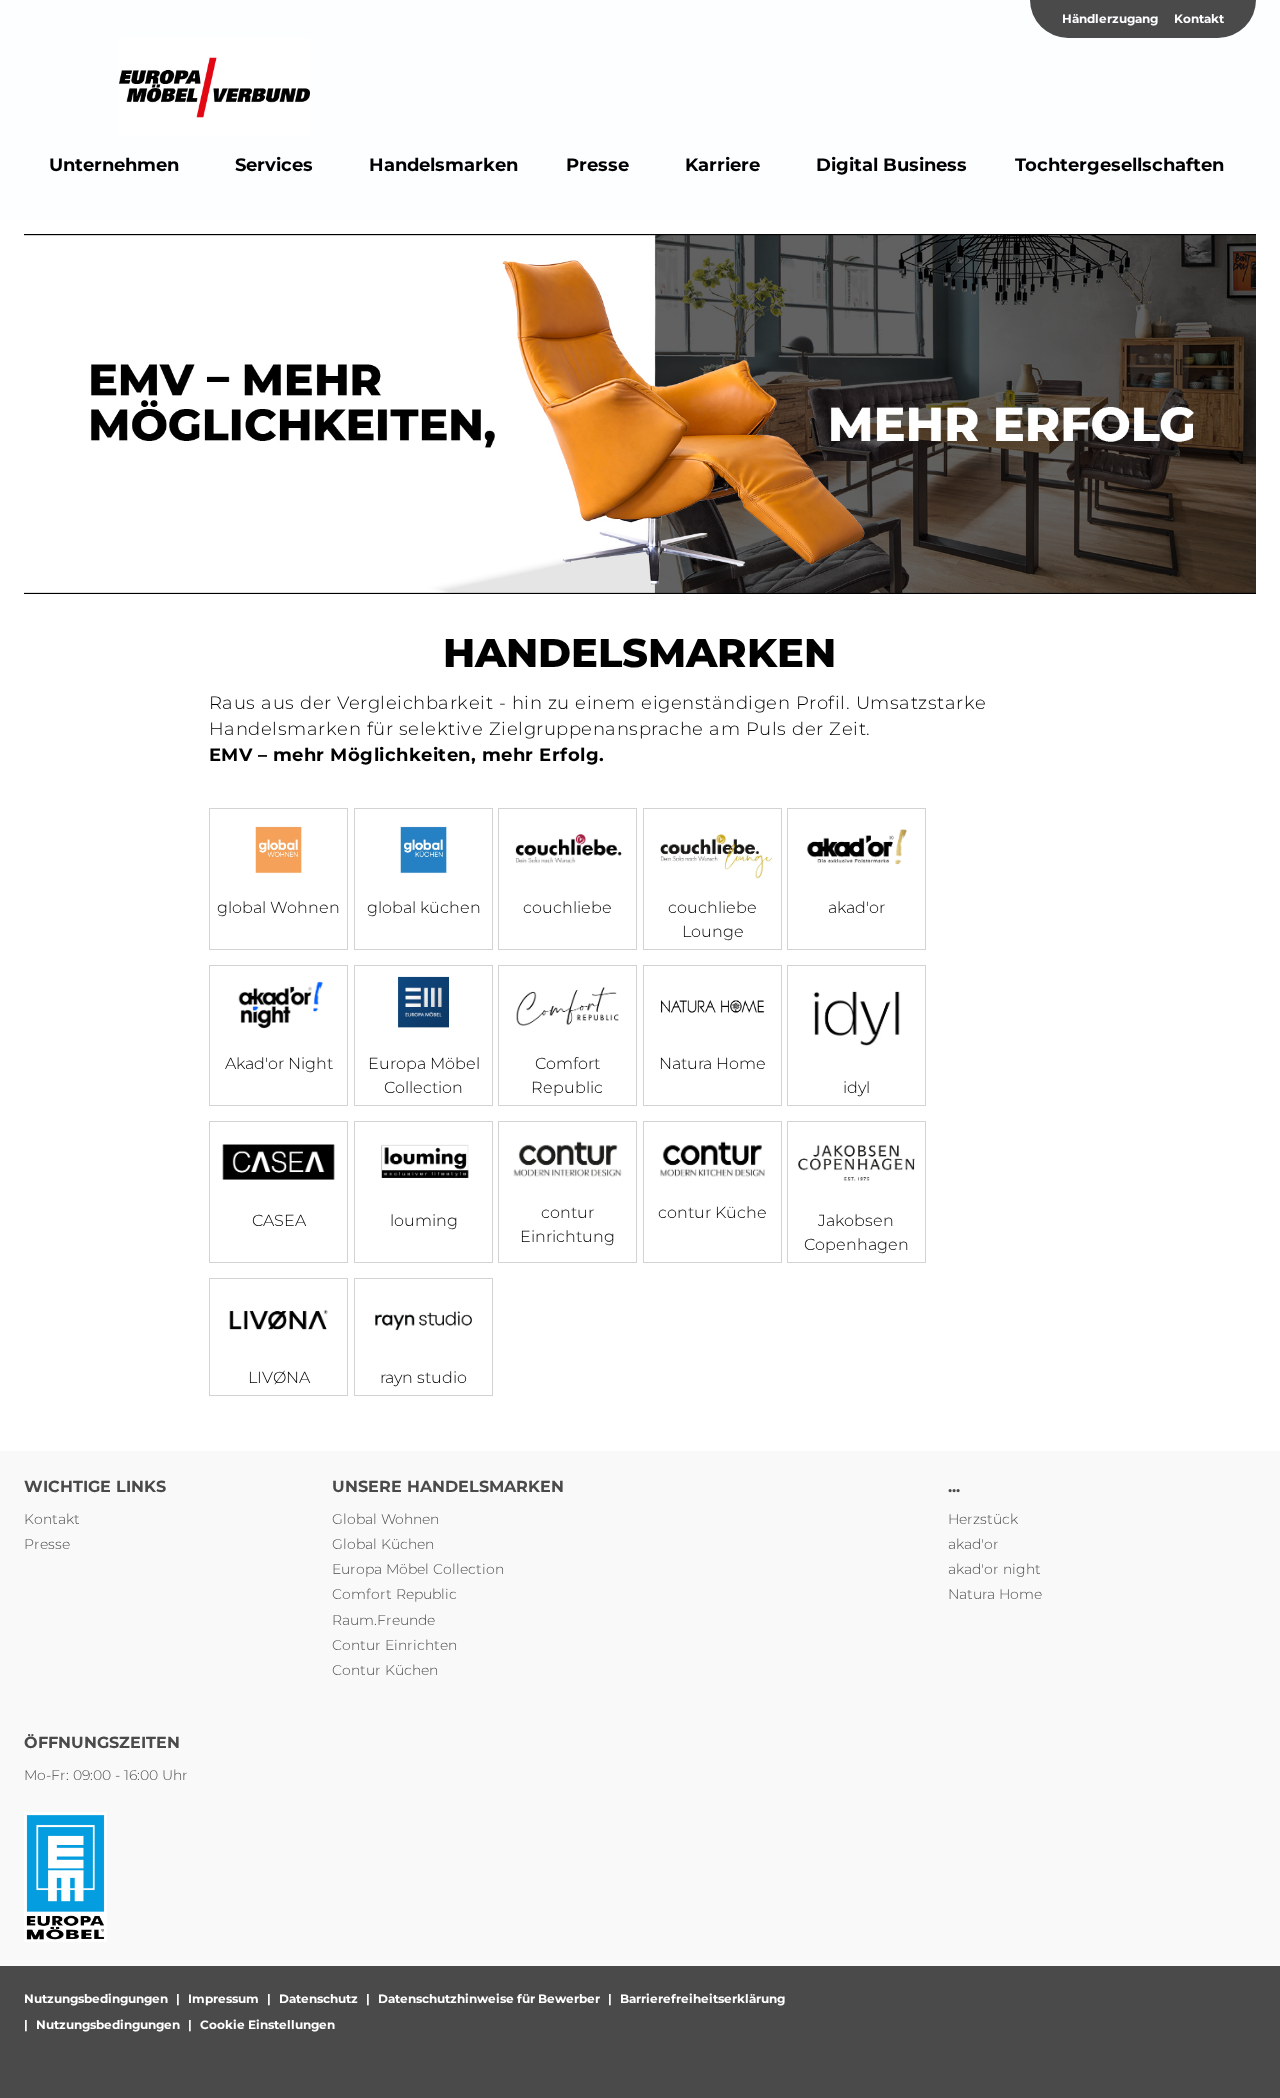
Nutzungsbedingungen (96, 1998)
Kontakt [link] (1199, 18)
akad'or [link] (973, 1544)
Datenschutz (318, 1998)
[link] (114, 165)
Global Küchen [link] (383, 1544)
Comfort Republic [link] (394, 1594)
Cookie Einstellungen (267, 2024)
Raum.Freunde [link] (383, 1620)
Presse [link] (47, 1544)
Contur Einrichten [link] (394, 1645)
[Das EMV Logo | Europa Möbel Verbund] (214, 88)
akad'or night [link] (994, 1569)
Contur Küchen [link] (385, 1670)
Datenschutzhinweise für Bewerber (489, 1998)
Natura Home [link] (995, 1594)
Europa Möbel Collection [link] (418, 1569)
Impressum (223, 1998)
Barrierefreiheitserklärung (702, 1998)
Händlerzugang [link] (1110, 18)
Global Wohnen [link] (385, 1519)
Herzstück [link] (983, 1519)
